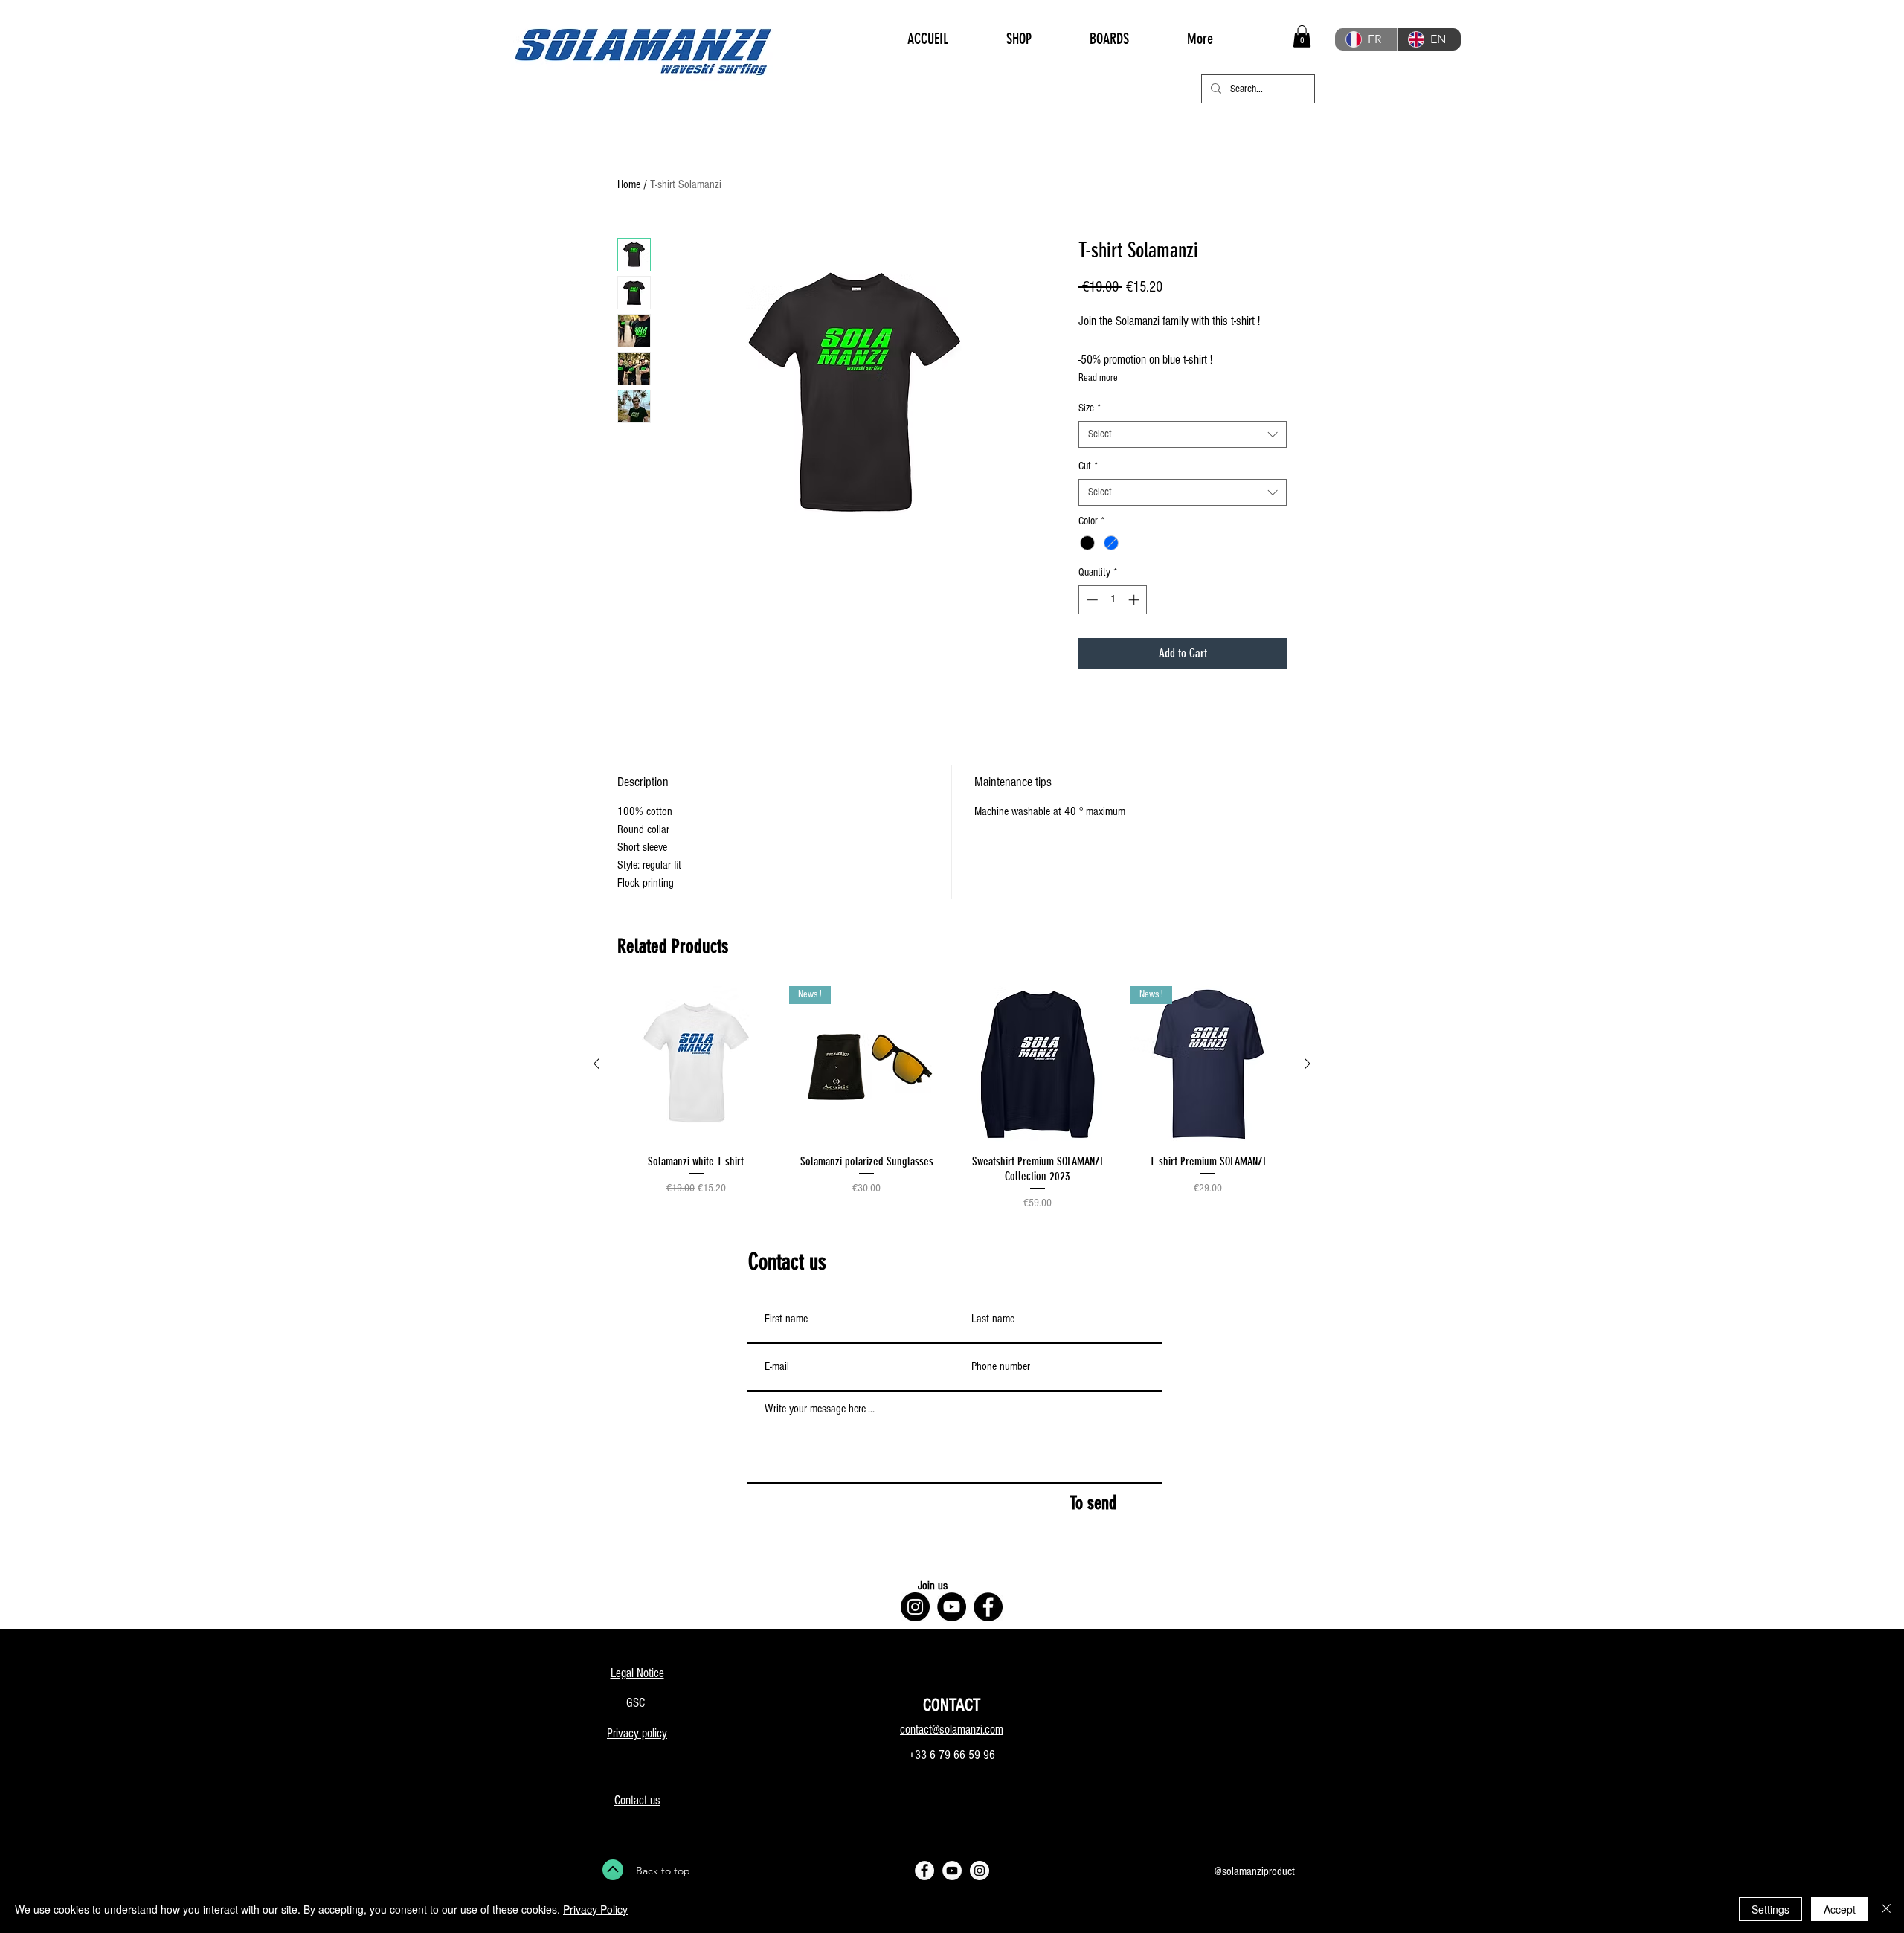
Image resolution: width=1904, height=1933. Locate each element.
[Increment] (1135, 600)
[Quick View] (696, 1064)
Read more (1098, 378)
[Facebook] (988, 1607)
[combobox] (1183, 434)
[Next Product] (1308, 1064)
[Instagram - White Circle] (980, 1871)
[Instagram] (915, 1607)
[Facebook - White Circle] (924, 1871)
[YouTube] (952, 1607)
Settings (1770, 1909)
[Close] (1886, 1909)
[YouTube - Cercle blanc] (952, 1871)
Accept (1840, 1909)
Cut (1088, 466)
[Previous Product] (596, 1064)
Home (629, 184)
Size (1090, 408)
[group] (952, 1099)
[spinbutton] (1113, 600)
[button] (1302, 36)
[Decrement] (1091, 600)
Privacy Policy (595, 1909)
